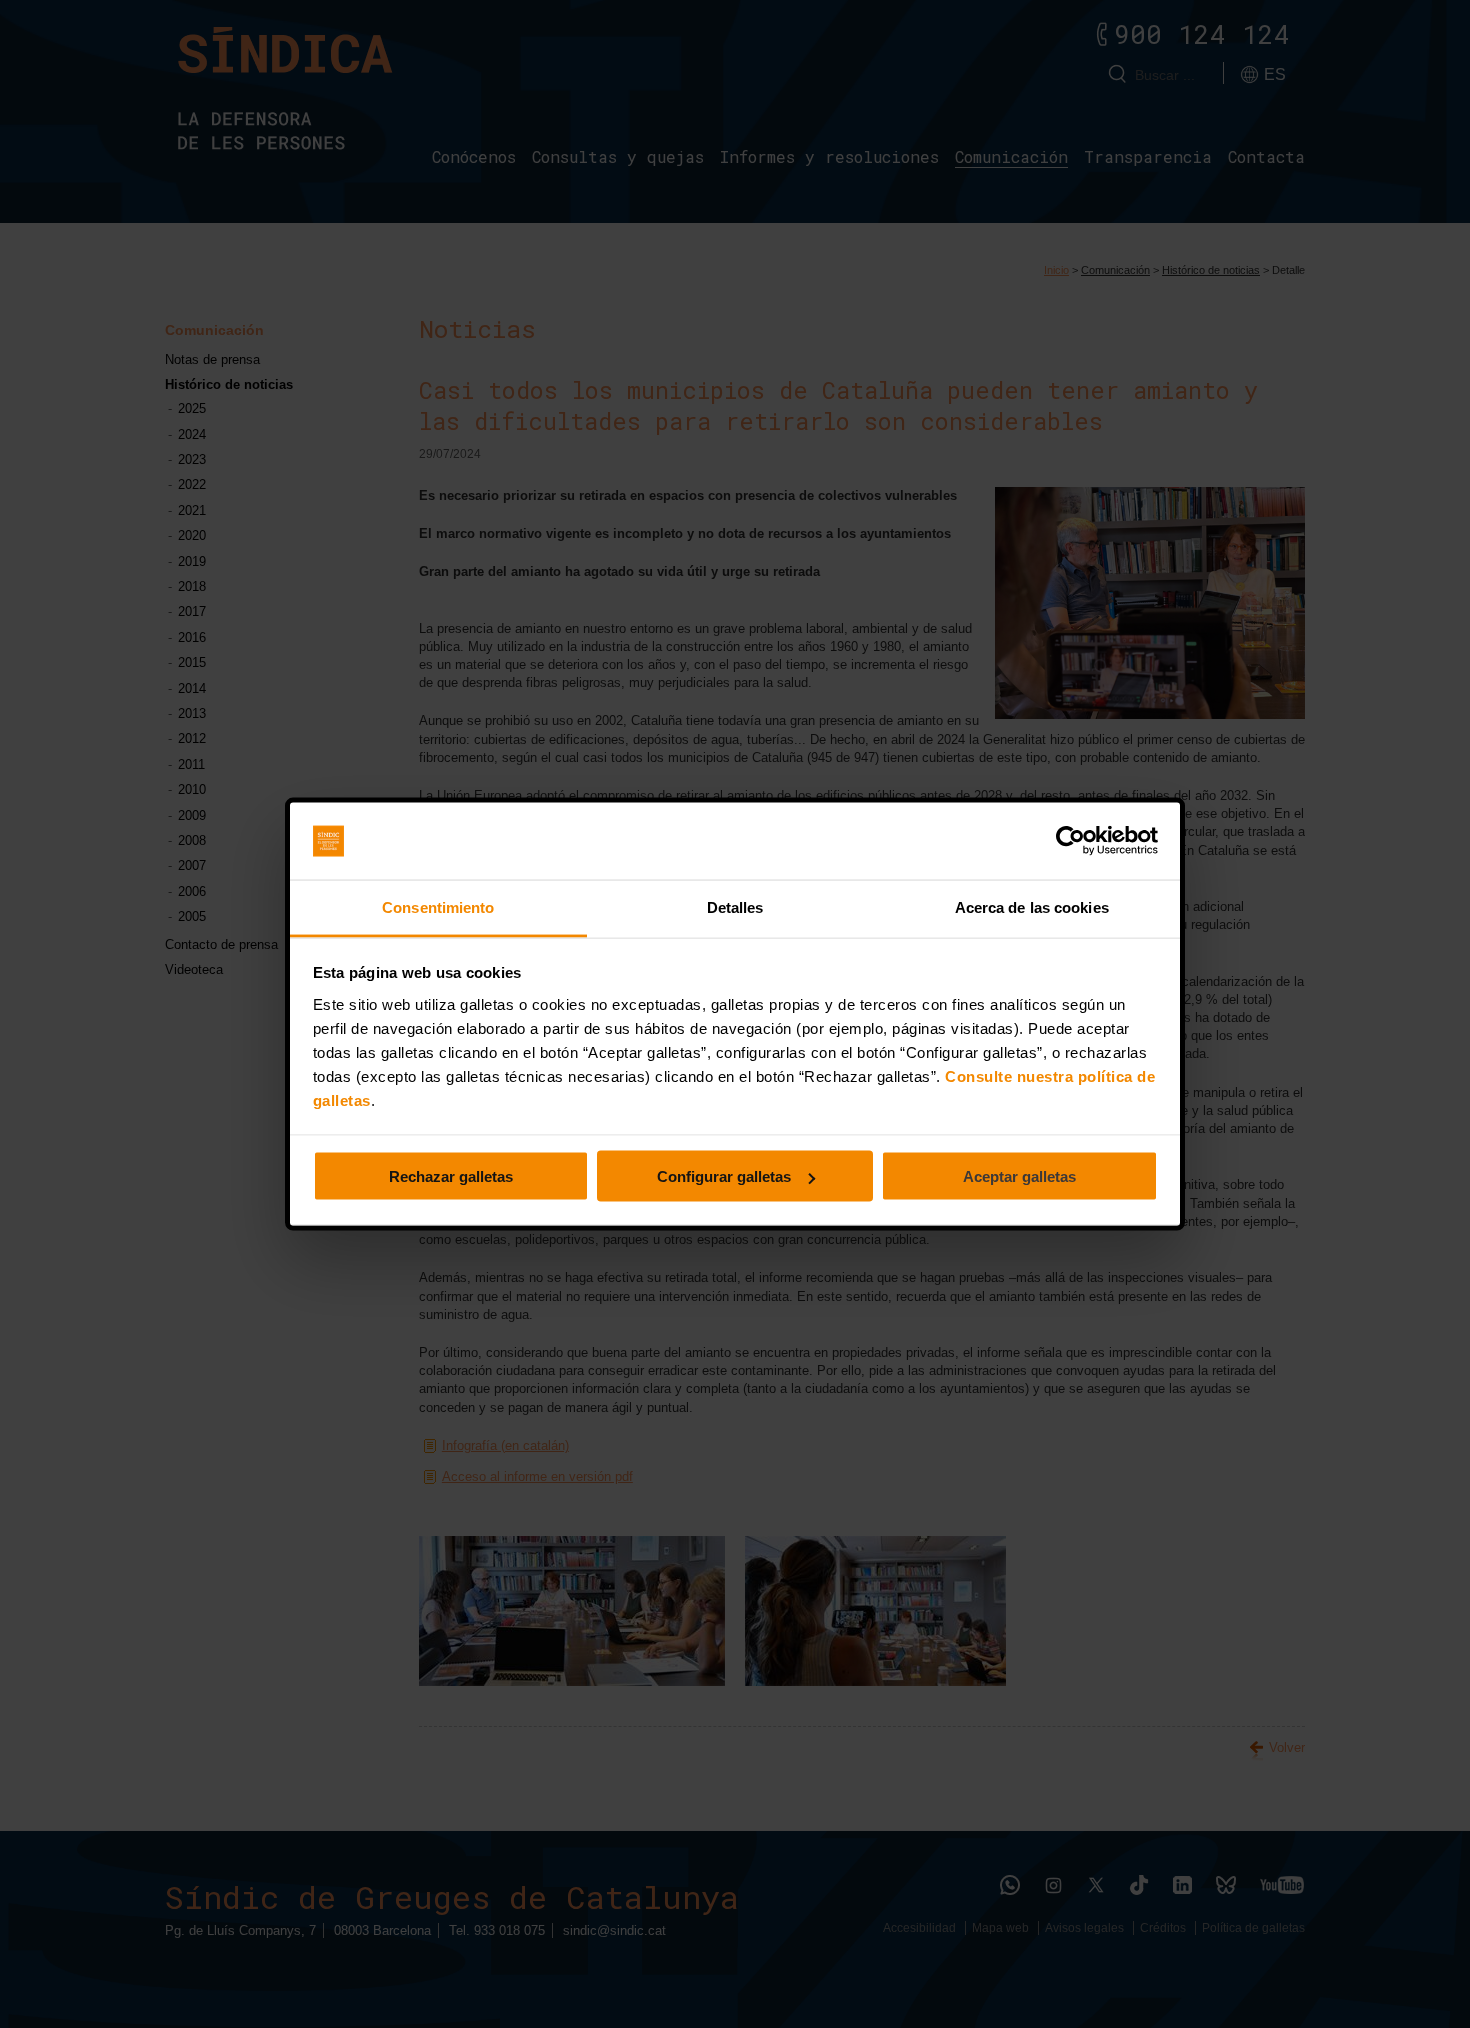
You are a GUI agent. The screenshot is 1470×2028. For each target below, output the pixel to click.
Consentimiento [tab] (438, 906)
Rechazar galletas (451, 1176)
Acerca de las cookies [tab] (1032, 906)
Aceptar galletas (1019, 1176)
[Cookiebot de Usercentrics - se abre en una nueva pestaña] (1070, 841)
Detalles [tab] (735, 906)
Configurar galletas (724, 1176)
